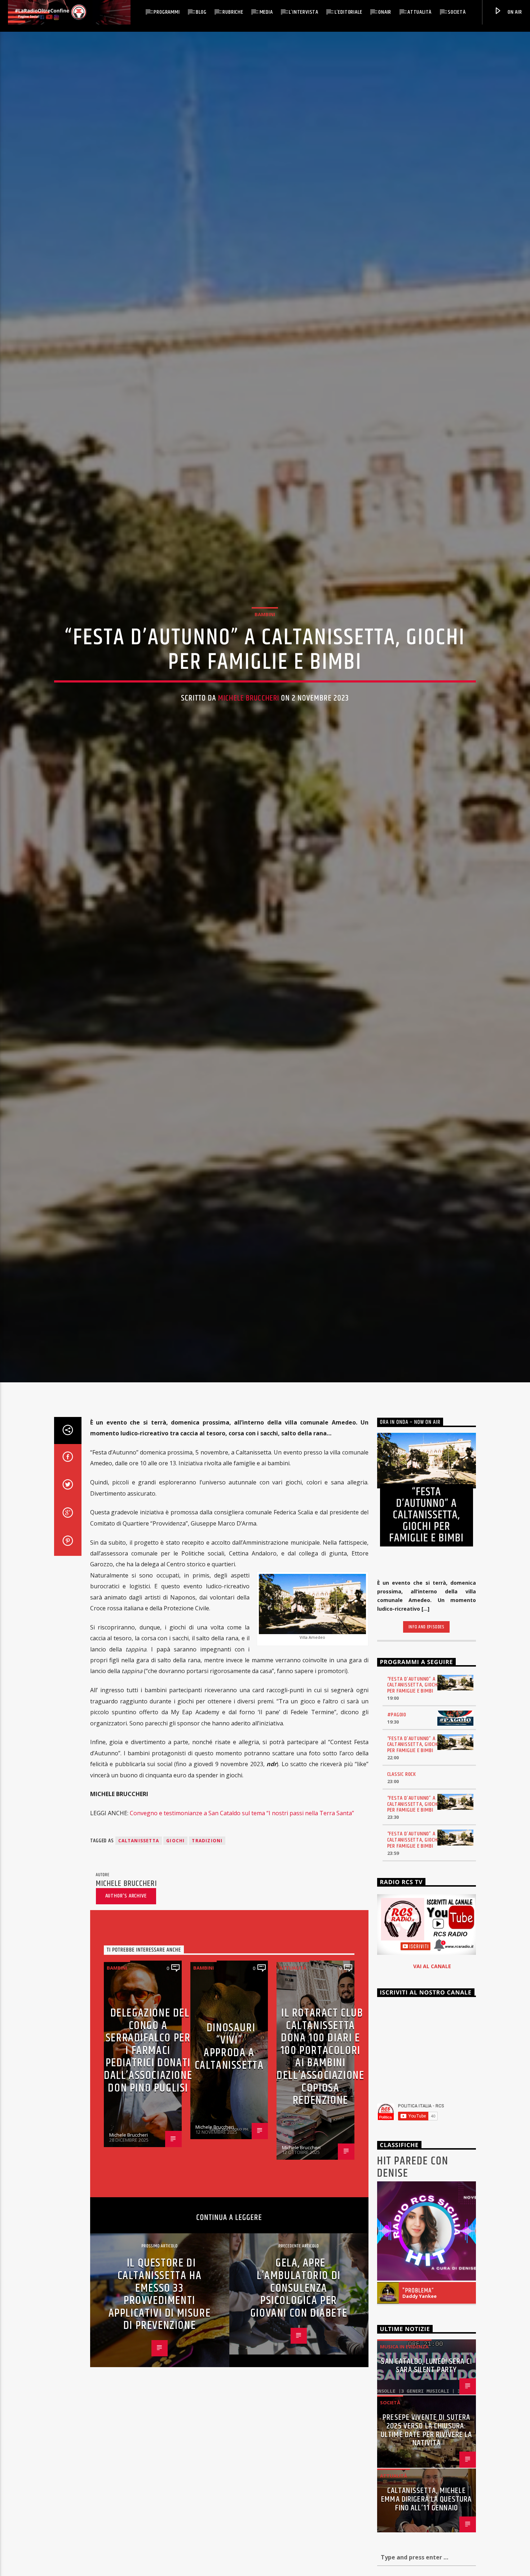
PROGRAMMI (167, 12)
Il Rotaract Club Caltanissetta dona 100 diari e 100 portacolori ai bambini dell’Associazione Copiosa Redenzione (320, 2134)
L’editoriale (348, 12)
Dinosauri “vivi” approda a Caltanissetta (229, 2124)
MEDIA (266, 12)
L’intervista (304, 12)
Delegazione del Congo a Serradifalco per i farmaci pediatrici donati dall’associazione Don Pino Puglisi (148, 2128)
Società (457, 12)
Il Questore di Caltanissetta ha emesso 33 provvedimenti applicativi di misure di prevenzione (160, 2371)
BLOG (201, 12)
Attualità (419, 12)
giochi (175, 1918)
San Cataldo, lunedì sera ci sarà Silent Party (426, 2443)
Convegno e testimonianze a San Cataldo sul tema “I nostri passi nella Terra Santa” (242, 1890)
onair (385, 12)
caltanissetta (139, 1918)
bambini (265, 650)
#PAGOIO (397, 1792)
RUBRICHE (233, 12)
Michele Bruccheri (249, 734)
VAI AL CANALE (432, 2043)
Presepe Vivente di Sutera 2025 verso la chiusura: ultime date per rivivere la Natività (427, 2507)
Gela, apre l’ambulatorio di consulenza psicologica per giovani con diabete (299, 2365)
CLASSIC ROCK (402, 1851)
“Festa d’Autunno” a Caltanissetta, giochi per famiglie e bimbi (413, 1762)
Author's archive (126, 1973)
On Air (514, 12)
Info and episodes (427, 1704)
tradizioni (207, 1918)
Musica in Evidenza (404, 2424)
